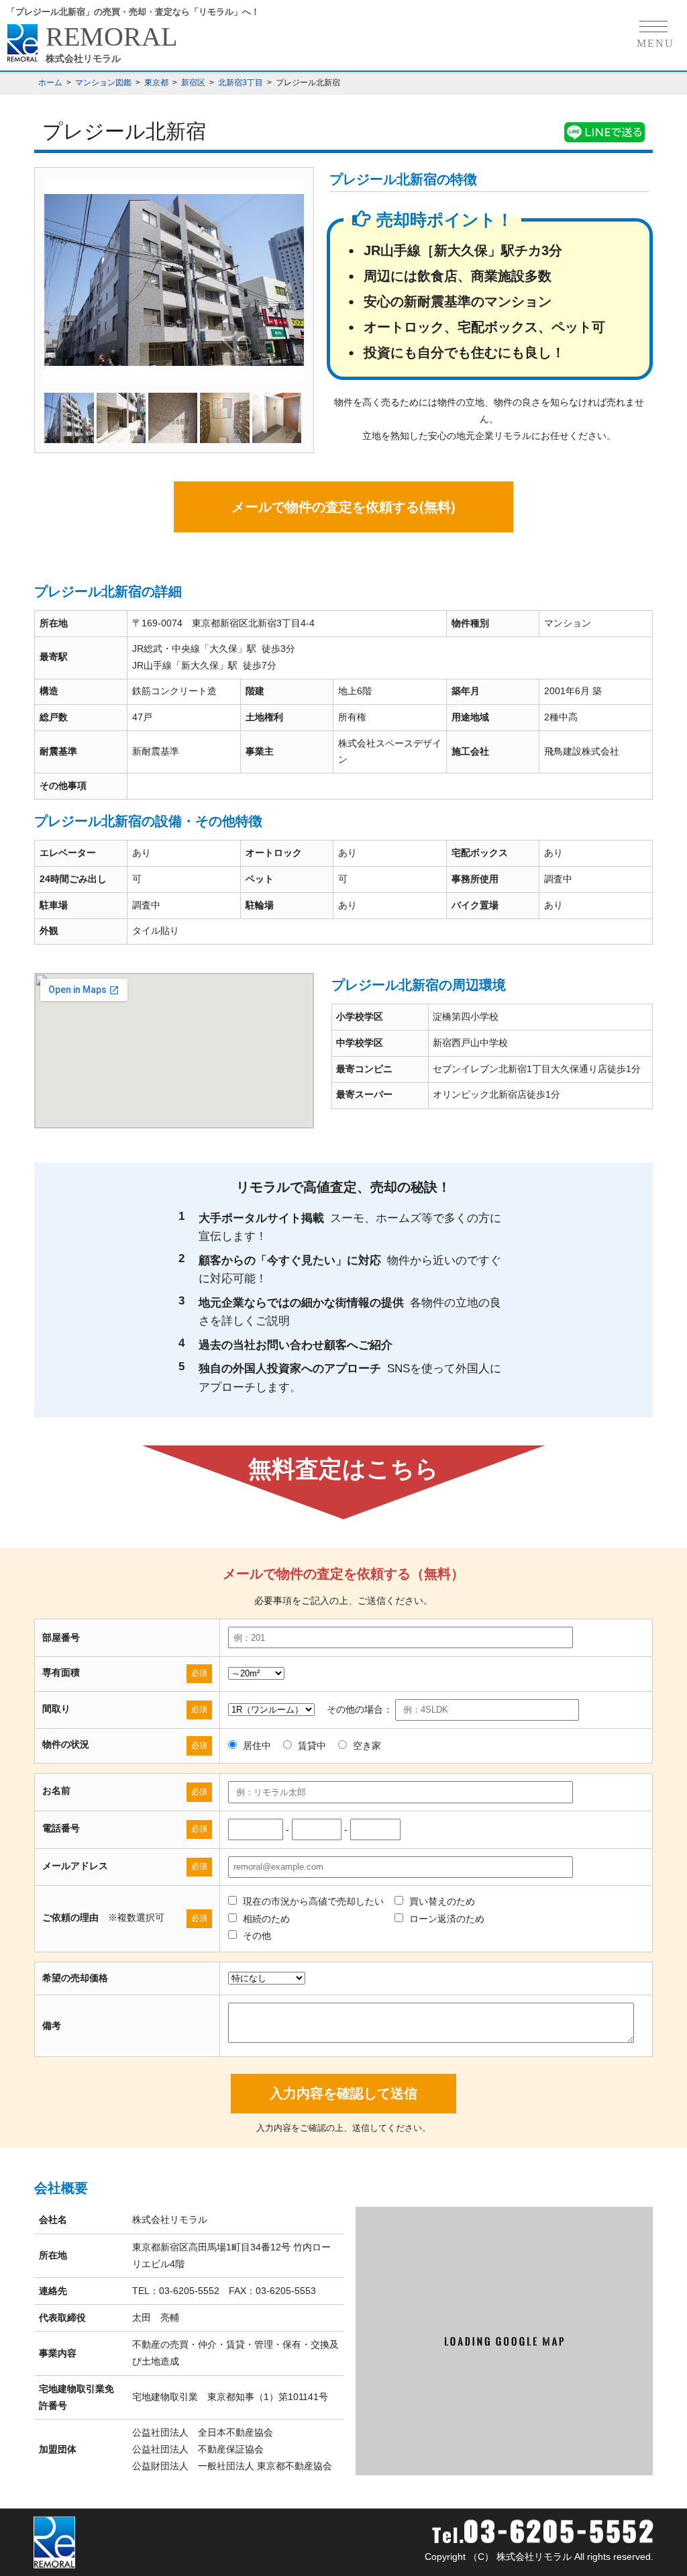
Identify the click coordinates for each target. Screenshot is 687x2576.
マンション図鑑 (103, 83)
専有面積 (61, 1672)
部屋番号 (61, 1637)
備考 (52, 2025)
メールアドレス (75, 1866)
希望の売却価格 (75, 1978)
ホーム (50, 83)
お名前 (56, 1791)
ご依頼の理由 (70, 1917)
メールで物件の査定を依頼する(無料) (343, 507)
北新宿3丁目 (241, 83)
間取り (56, 1709)
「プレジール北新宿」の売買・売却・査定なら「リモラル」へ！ (133, 12)
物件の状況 (66, 1744)
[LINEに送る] (604, 134)
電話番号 (61, 1828)
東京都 (156, 83)
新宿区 (193, 83)
